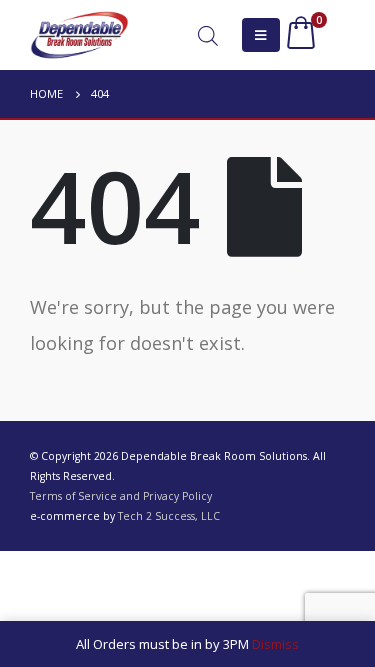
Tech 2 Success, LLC (169, 516)
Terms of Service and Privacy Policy (121, 496)
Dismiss (275, 644)
